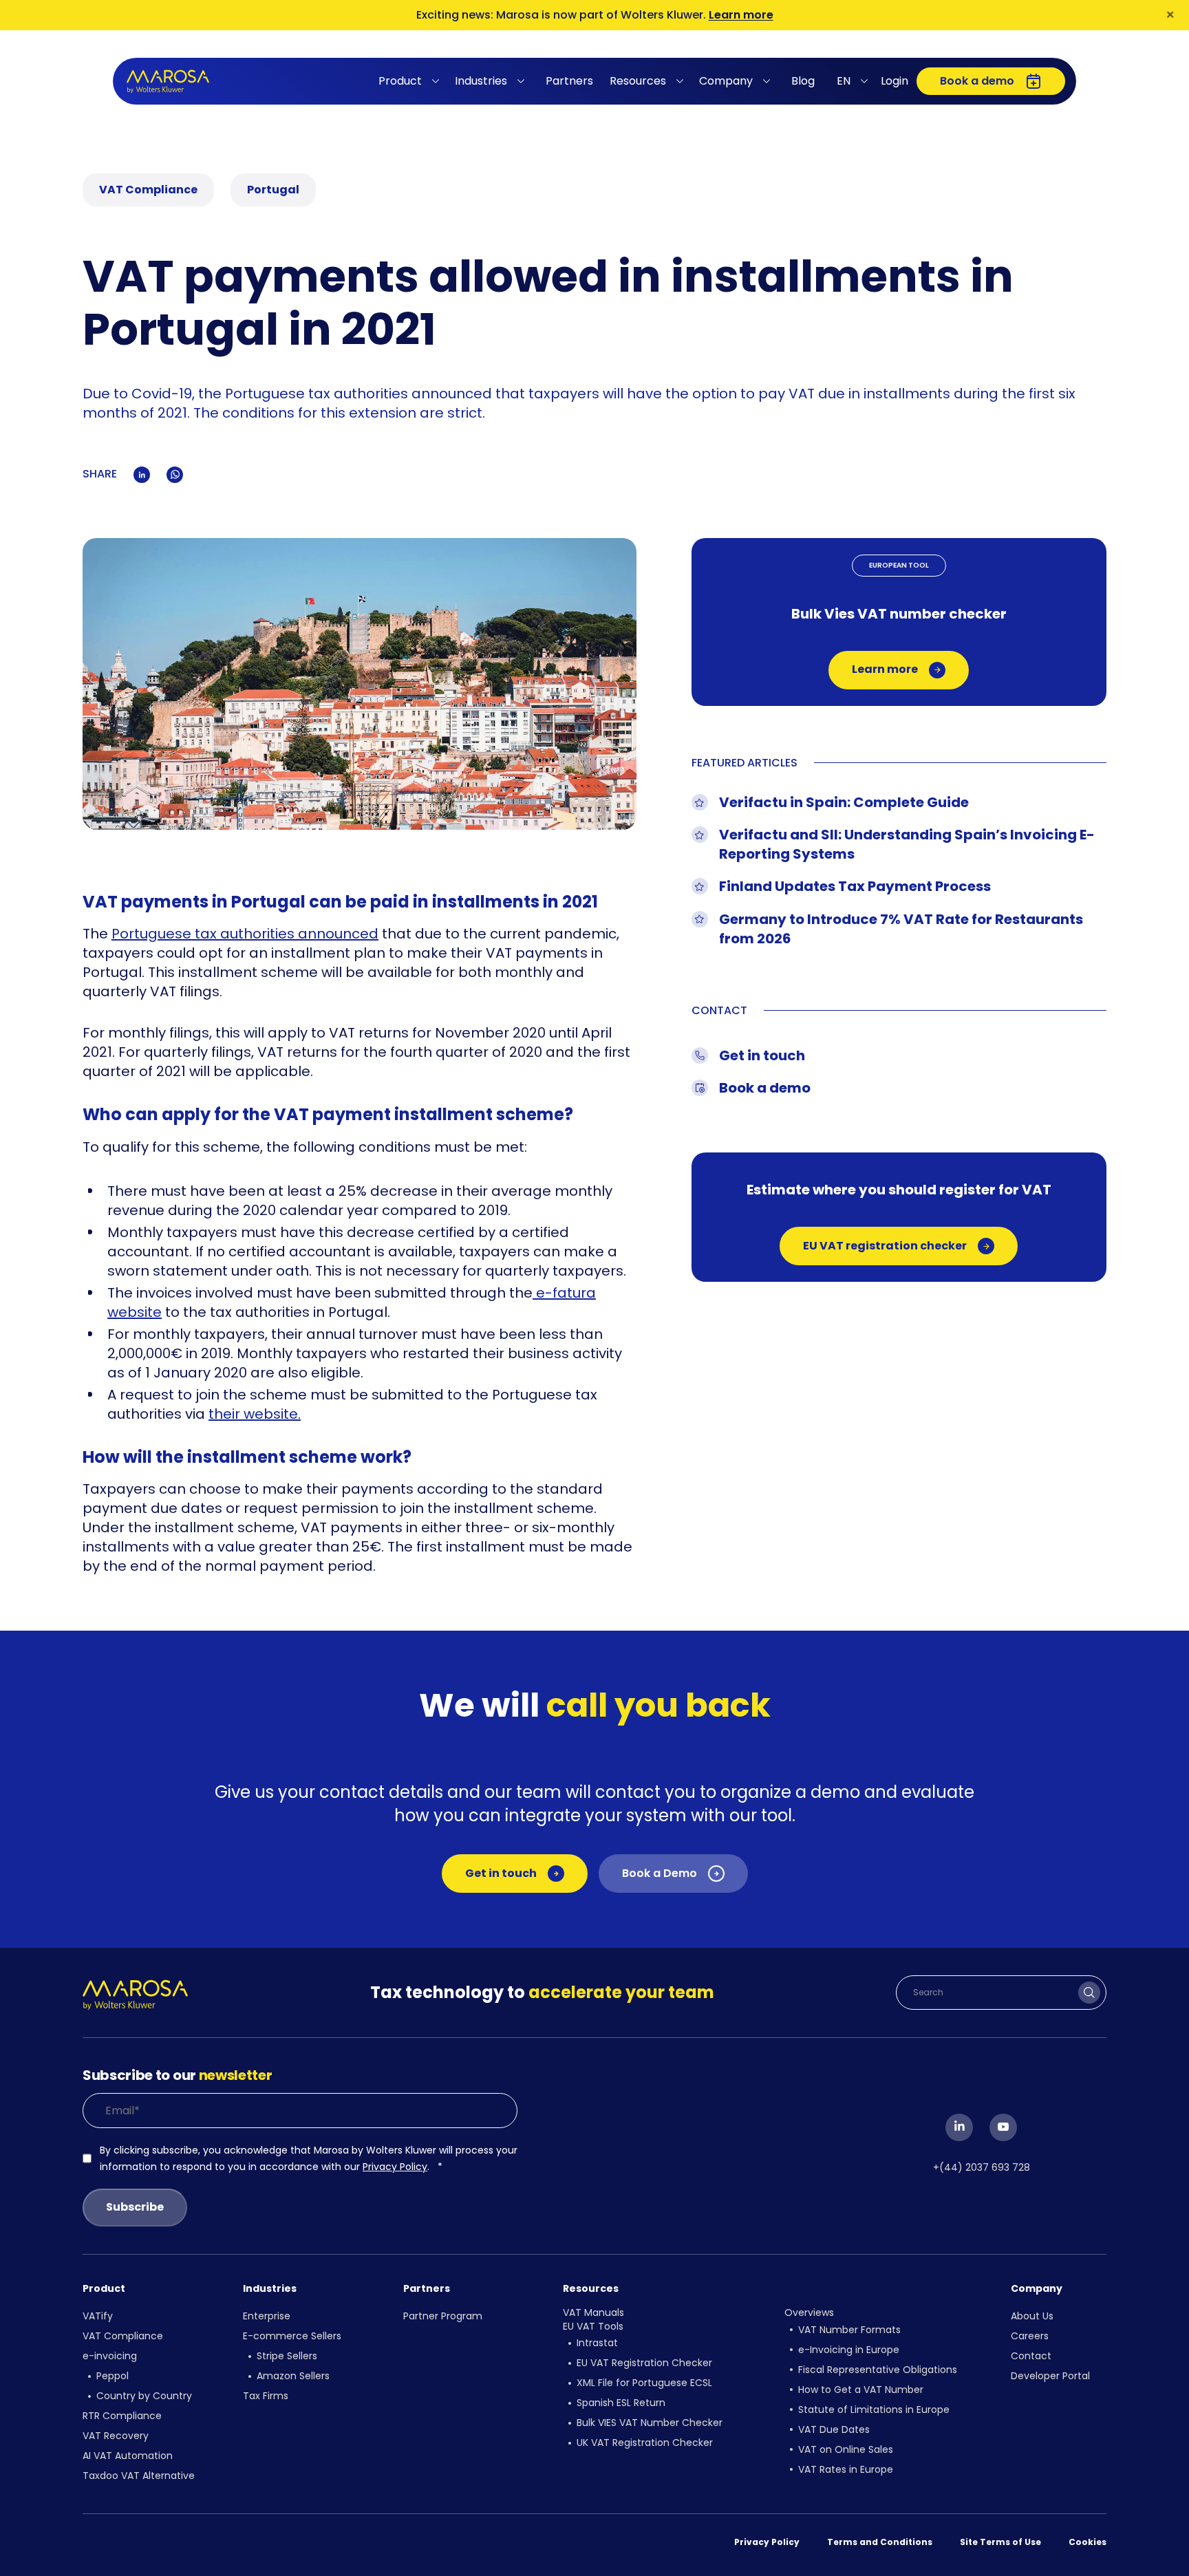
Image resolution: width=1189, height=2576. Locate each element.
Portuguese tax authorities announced (245, 934)
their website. (255, 1414)
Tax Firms (266, 2396)
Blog (803, 81)
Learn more (741, 15)
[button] (411, 81)
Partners (569, 81)
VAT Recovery (116, 2436)
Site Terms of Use (1000, 2542)
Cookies (1088, 2542)
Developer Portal (1050, 2376)
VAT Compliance (123, 2336)
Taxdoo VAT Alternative (139, 2476)
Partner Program (443, 2316)
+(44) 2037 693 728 (982, 2167)
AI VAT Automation (128, 2456)
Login (895, 81)
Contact (1031, 2356)
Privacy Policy (395, 2167)
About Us (1032, 2316)
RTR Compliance (122, 2416)
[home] (168, 82)
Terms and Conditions (880, 2542)
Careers (1030, 2336)
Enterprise (267, 2316)
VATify (98, 2316)
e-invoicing (110, 2356)
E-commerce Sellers (292, 2336)
